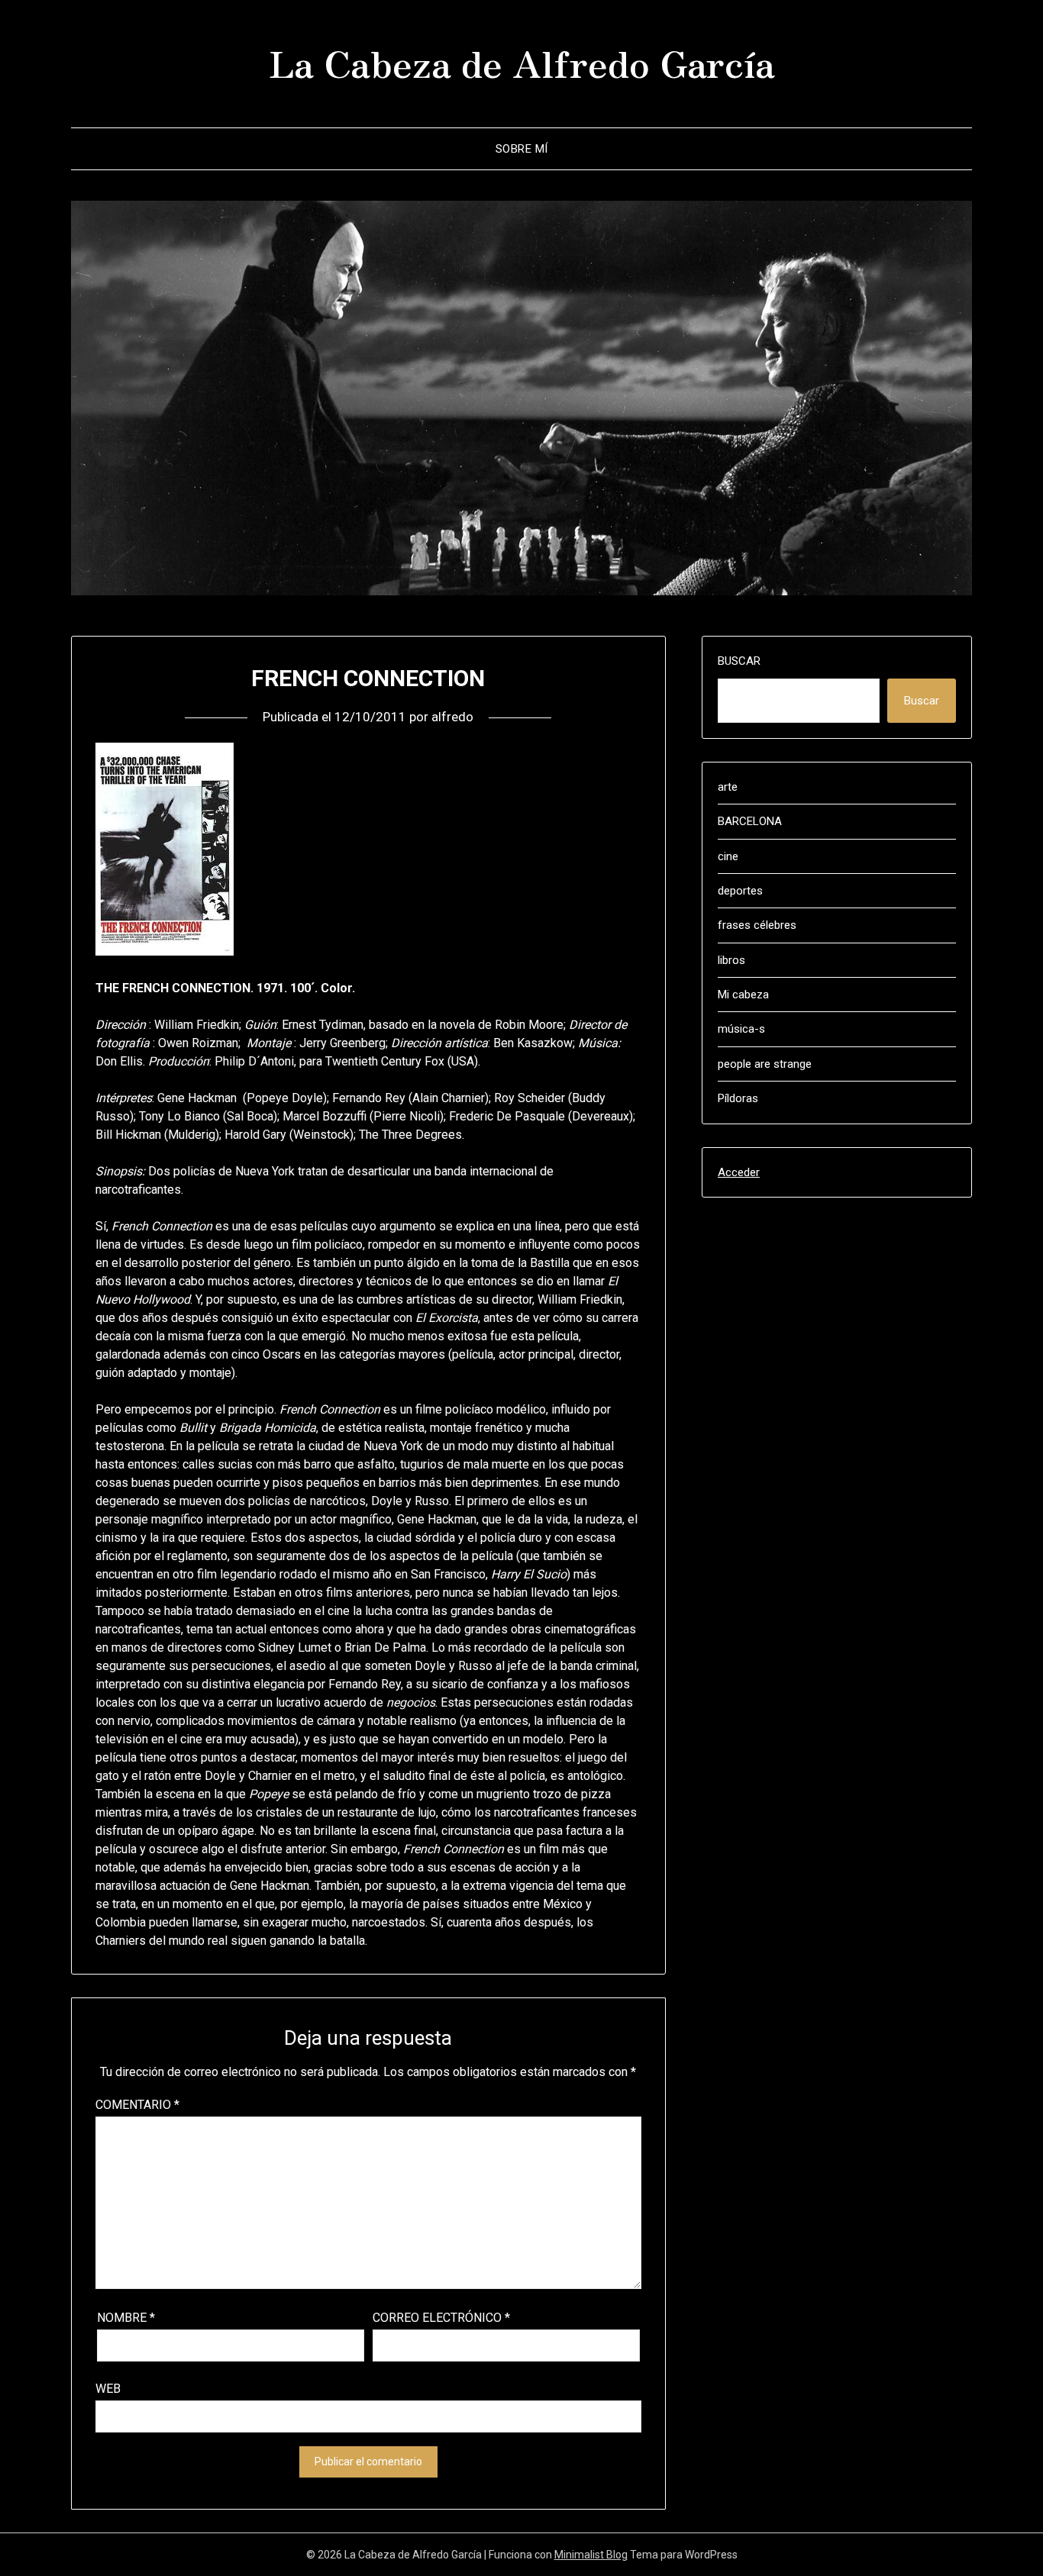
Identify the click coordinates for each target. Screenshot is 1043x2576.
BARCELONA (750, 821)
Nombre (126, 2318)
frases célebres (757, 925)
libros (731, 960)
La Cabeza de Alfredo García (522, 62)
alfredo (452, 717)
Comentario (137, 2105)
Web (108, 2389)
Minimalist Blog (591, 2555)
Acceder (739, 1172)
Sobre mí (522, 149)
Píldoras (738, 1098)
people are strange (765, 1064)
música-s (741, 1029)
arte (728, 787)
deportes (740, 891)
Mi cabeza (743, 995)
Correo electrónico (441, 2318)
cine (728, 856)
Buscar (739, 661)
